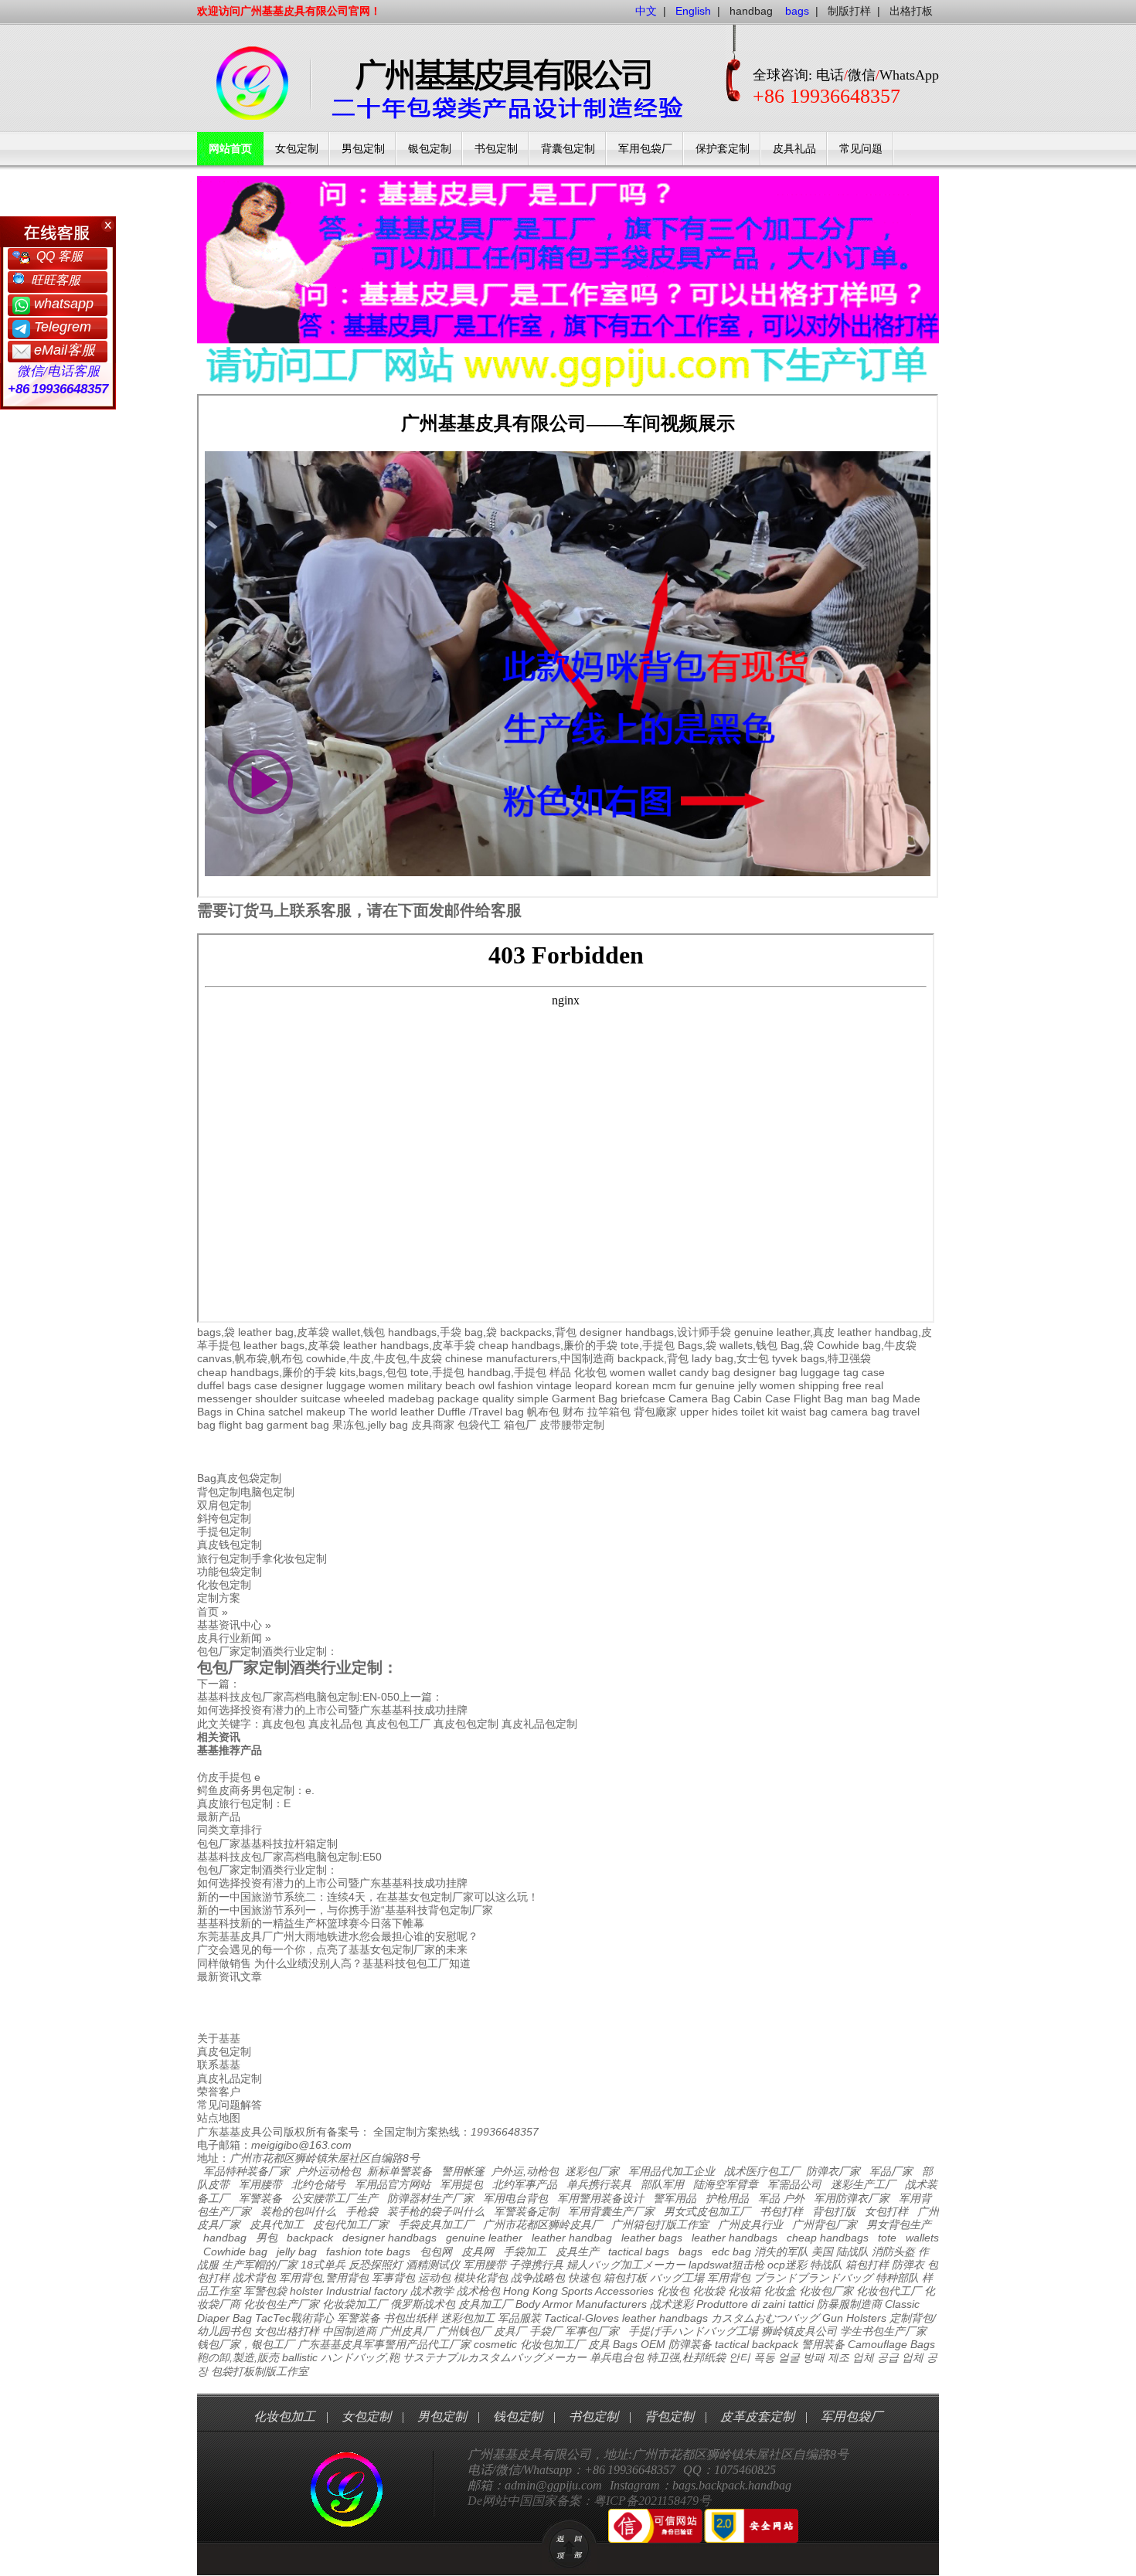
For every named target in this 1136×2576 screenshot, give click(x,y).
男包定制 (363, 149)
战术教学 (432, 2291)
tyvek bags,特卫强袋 (821, 1358)
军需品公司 (794, 2184)
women (386, 1385)
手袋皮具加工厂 (436, 2224)
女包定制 (297, 149)
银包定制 (430, 149)
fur (686, 1385)
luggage (346, 1385)
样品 (560, 1372)
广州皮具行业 (750, 2224)
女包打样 (886, 2211)
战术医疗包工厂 (762, 2171)
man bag (868, 1398)
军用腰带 (260, 2184)
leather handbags (735, 2238)
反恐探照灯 (376, 2265)
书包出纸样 (410, 2318)
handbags (684, 2318)
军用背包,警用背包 (324, 2278)
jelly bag (297, 2251)
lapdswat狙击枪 (726, 2265)
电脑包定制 (267, 1492)
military (425, 1385)
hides (725, 1412)
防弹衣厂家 (833, 2171)
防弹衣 (908, 2265)
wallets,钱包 (748, 1345)
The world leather (391, 1412)
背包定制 (669, 2416)
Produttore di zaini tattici (755, 2304)
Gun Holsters (854, 2318)
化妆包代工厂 (889, 2291)
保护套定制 (723, 149)
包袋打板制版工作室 (260, 2371)
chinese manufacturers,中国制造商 (530, 1358)
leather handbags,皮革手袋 (409, 1345)
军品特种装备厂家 (247, 2171)
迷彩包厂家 (592, 2171)
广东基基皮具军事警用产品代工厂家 (384, 2344)
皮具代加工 (277, 2224)
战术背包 (254, 2278)
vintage (554, 1385)
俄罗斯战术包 (423, 2304)
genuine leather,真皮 (784, 1332)
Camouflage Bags (891, 2344)
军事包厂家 (592, 2331)
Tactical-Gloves (582, 2318)
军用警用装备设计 (600, 2198)
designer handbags (389, 2238)
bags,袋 (216, 1332)
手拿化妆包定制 (289, 1558)
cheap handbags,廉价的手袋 (548, 1345)
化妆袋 (709, 2291)
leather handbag (572, 2238)
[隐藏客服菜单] (58, 232)
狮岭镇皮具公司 (799, 2331)
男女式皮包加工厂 (707, 2211)
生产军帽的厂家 (260, 2265)
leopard (594, 1385)
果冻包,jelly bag (370, 1425)
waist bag (804, 1412)
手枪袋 (362, 2211)
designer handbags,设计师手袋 (655, 1332)
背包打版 (834, 2211)
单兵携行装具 (599, 2184)
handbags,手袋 (425, 1332)
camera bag (860, 1412)
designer (302, 1385)
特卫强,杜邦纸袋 (686, 2357)
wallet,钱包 (359, 1332)
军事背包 (393, 2278)
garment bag (298, 1425)
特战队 (826, 2265)
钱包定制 (518, 2416)
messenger (224, 1398)
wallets (922, 2238)
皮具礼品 (794, 149)
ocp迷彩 (787, 2265)
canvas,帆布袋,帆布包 (250, 1358)
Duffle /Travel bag (481, 1412)
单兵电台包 (617, 2357)
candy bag (705, 1372)
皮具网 (478, 2251)
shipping (819, 1385)
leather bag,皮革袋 (284, 1332)
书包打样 (781, 2211)
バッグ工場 (677, 2278)
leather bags (652, 2238)
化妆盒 (780, 2291)
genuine (715, 1385)
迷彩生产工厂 (863, 2184)
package (458, 1398)
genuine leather (484, 2238)
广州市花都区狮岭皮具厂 (542, 2224)
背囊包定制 (568, 149)
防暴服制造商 (849, 2304)
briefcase (643, 1398)
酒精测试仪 (433, 2265)
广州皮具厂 (406, 2331)
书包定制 (496, 149)
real (874, 1385)
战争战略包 (538, 2278)
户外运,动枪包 (525, 2171)
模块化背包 (481, 2278)
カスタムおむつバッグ (765, 2318)
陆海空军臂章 (726, 2184)
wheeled (364, 1398)
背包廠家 (655, 1412)
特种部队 (897, 2278)
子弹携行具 (536, 2265)
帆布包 (543, 1412)
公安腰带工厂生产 (335, 2198)
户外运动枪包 (328, 2171)
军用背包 (729, 2278)
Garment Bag (585, 1398)
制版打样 (849, 11)
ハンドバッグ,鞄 (362, 2357)
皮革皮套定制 (757, 2416)
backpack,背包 (653, 1358)
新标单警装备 (400, 2171)
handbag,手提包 (507, 1372)
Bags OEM (639, 2344)
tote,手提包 (648, 1345)
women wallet (643, 1372)
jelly (747, 1385)
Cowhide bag (235, 2251)
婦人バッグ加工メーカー (626, 2265)
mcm (664, 1385)
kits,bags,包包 (373, 1372)
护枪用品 (727, 2198)
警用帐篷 (463, 2171)
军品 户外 (781, 2198)
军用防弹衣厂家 (852, 2198)
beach (460, 1385)
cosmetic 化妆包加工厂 (529, 2344)
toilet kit (760, 1412)
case (873, 1372)
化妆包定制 (224, 1585)
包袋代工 (479, 1425)
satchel (286, 1412)
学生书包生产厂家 (883, 2331)
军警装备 (260, 2198)
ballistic (300, 2357)
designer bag (765, 1372)
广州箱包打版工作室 (660, 2224)
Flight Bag (818, 1398)
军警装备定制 (526, 2211)
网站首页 (230, 149)
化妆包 (590, 1372)
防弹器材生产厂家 (430, 2198)
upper (694, 1412)
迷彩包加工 (468, 2318)
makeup (326, 1412)
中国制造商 (349, 2331)
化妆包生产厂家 (281, 2304)
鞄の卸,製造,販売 (238, 2357)
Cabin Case (762, 1398)
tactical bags (639, 2251)
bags (690, 2251)
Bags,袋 (697, 1345)
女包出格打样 (287, 2331)
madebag (411, 1398)
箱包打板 (625, 2278)
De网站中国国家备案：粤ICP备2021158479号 (589, 2501)
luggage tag (830, 1372)
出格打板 (911, 11)
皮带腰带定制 (572, 1425)
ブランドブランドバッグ (813, 2278)
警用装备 (823, 2344)
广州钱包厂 (464, 2331)
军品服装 (519, 2318)
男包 (267, 2238)
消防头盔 (893, 2251)
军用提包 (461, 2184)
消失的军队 (781, 2251)
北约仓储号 (318, 2184)
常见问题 (861, 149)
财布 (573, 1412)
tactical (732, 2344)
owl (486, 1385)
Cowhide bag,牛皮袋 (867, 1345)
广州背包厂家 (825, 2224)
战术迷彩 (672, 2304)
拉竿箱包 (609, 1412)
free (852, 1385)
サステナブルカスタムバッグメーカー (495, 2357)
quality (498, 1398)
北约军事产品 (525, 2184)
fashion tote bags (368, 2251)
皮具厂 (510, 2331)
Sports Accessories (607, 2291)
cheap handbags (828, 2238)
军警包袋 (265, 2291)
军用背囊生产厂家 (611, 2211)
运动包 (434, 2278)
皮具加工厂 (485, 2304)
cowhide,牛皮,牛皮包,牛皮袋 (374, 1358)
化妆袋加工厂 (355, 2304)
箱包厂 (520, 1425)
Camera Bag (699, 1398)
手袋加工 (525, 2251)
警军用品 (675, 2198)
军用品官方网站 (393, 2184)
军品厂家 (891, 2171)
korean (632, 1385)
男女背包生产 (899, 2224)
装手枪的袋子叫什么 (436, 2211)
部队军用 (662, 2184)
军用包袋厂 (645, 149)
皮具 (599, 2344)
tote (887, 2238)
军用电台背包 (515, 2198)
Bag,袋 (797, 1345)
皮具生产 (577, 2251)
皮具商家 (433, 1425)
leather (639, 2318)
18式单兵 (323, 2265)
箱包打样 (867, 2265)
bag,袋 (481, 1332)
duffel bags (224, 1385)
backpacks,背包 (538, 1332)
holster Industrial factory (349, 2291)
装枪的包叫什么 (298, 2211)
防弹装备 (690, 2344)
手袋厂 (546, 2331)
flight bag (241, 1425)
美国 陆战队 (840, 2251)
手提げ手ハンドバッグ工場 (693, 2331)
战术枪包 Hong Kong (507, 2291)
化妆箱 (744, 2291)
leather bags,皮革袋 (292, 1345)
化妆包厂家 (826, 2291)
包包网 (436, 2251)
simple (533, 1398)
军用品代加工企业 (672, 2171)
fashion (515, 1385)
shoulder (276, 1398)
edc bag (731, 2251)
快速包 (584, 2278)
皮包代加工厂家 (351, 2224)
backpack (310, 2238)
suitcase (321, 1398)
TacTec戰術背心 (294, 2318)
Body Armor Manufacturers (581, 2304)
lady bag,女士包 (730, 1358)
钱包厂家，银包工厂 (246, 2344)
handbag (751, 11)
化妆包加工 (284, 2416)
